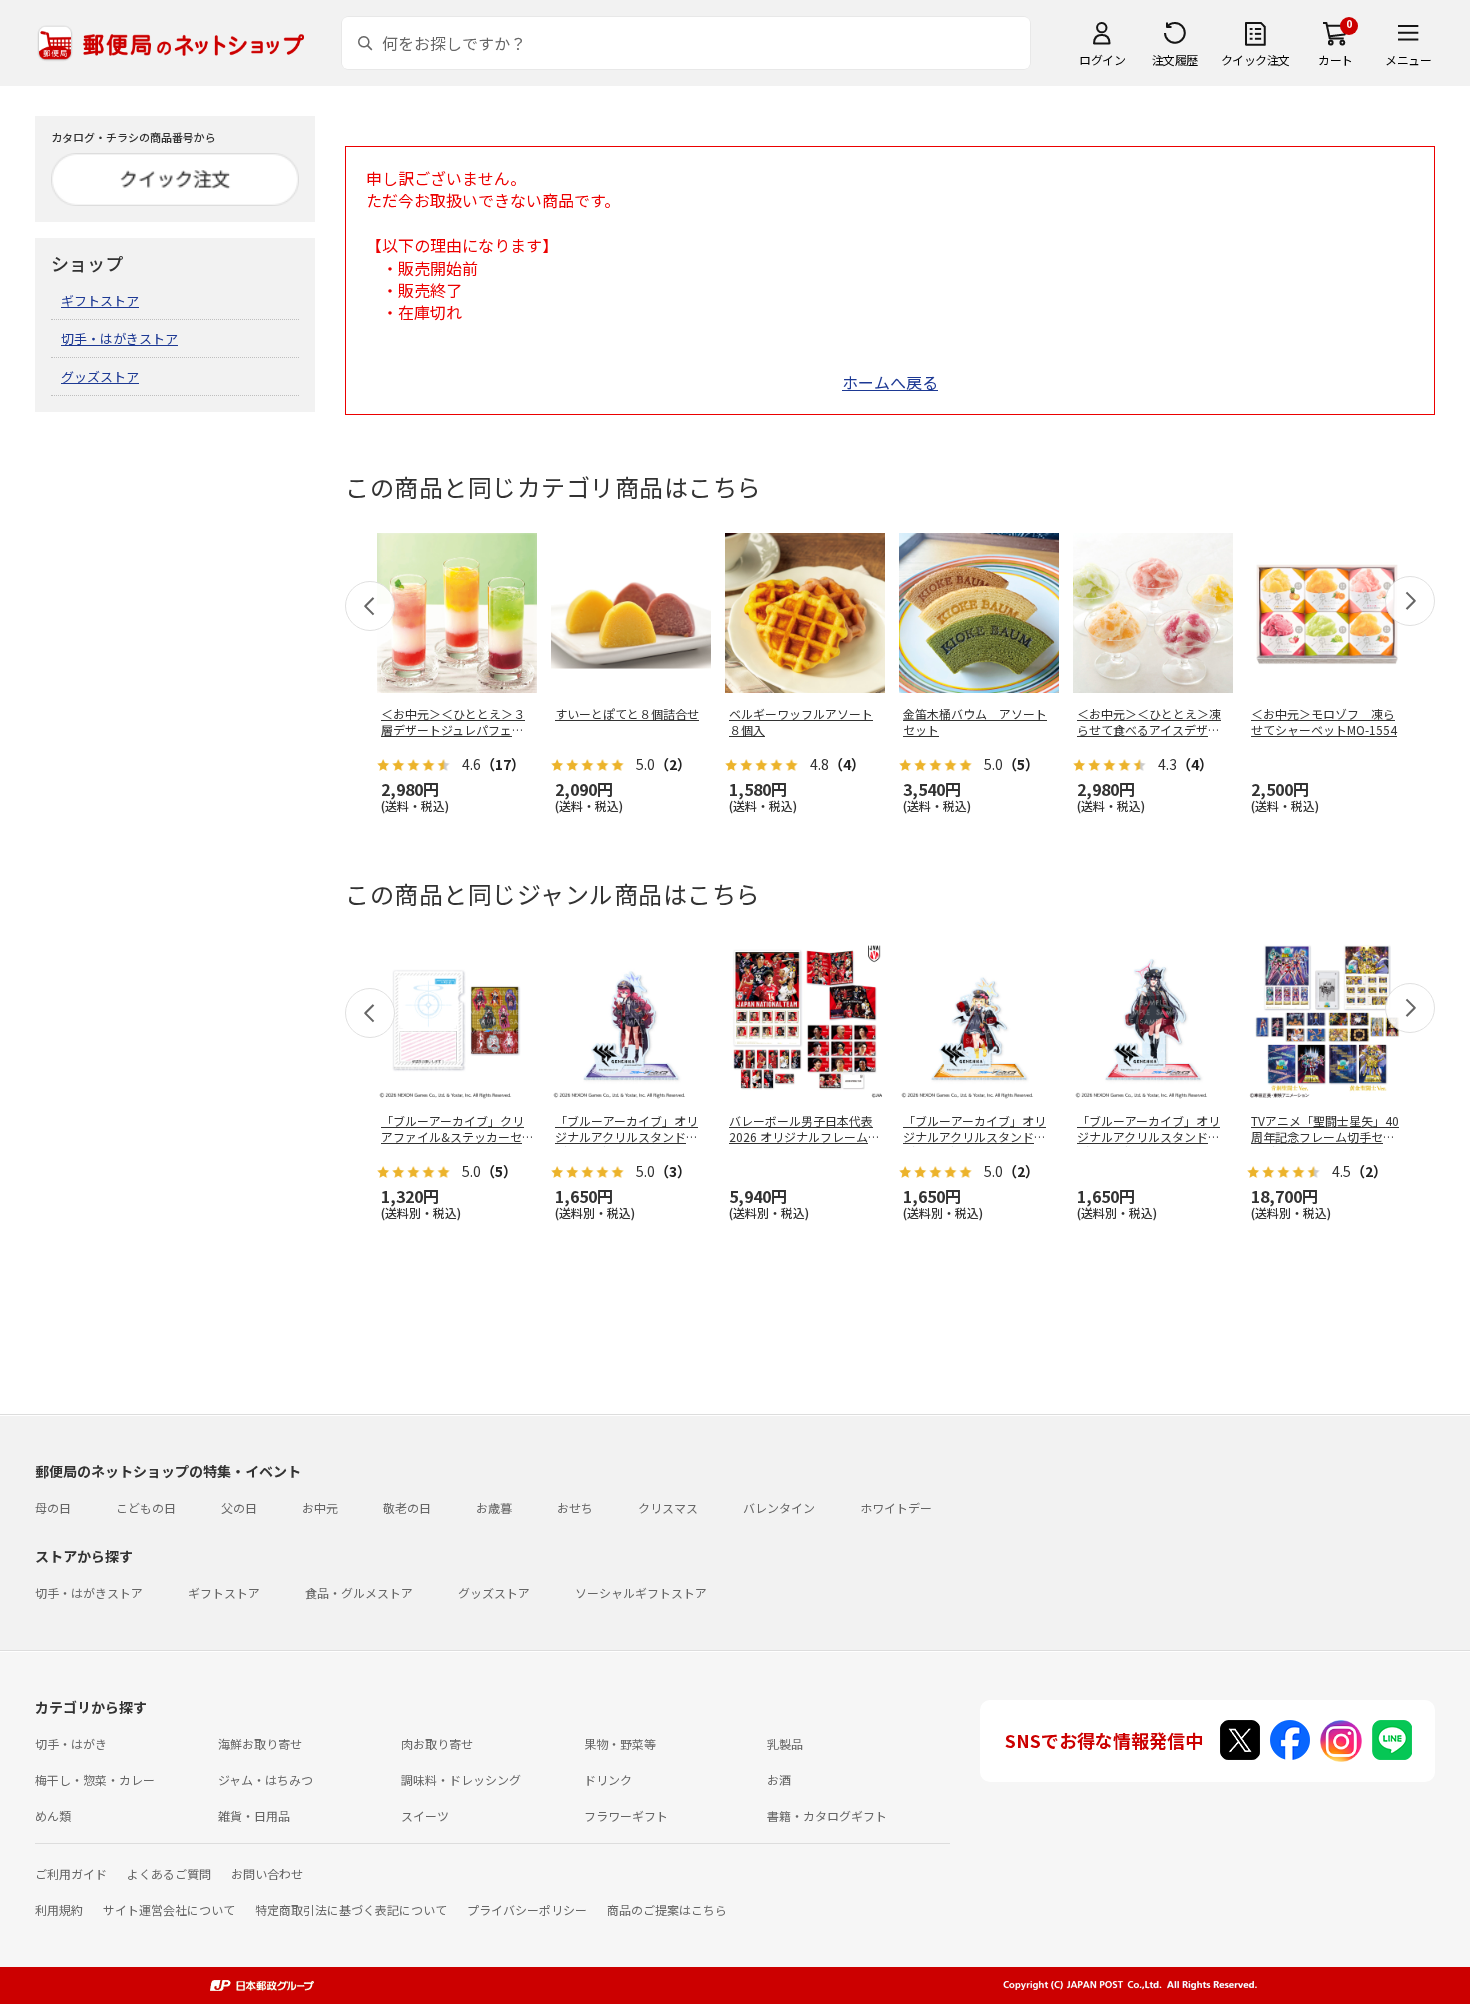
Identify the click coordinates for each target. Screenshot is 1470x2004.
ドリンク (608, 1779)
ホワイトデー (896, 1507)
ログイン (1102, 59)
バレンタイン (779, 1507)
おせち (575, 1507)
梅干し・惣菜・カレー (95, 1779)
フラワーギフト (626, 1815)
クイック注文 (1255, 59)
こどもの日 (146, 1507)
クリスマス (668, 1507)
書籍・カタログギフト (827, 1815)
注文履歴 (1175, 59)
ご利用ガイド (71, 1873)
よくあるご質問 (169, 1873)
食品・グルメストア (359, 1592)
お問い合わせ (267, 1873)
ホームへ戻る (890, 382)
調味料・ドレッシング (461, 1779)
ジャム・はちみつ (265, 1779)
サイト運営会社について (169, 1909)
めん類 (53, 1815)
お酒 (779, 1779)
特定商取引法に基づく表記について (351, 1909)
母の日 (53, 1507)
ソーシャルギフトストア (641, 1592)
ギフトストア (100, 300)
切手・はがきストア (119, 338)
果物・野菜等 (620, 1743)
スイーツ (425, 1815)
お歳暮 (494, 1507)
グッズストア (100, 376)
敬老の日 (407, 1507)
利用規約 (59, 1909)
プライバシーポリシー (527, 1909)
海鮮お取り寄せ (260, 1743)
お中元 (320, 1507)
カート (1335, 59)
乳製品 (785, 1743)
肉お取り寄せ (437, 1743)
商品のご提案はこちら (667, 1909)
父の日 (239, 1507)
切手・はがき (71, 1743)
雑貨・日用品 (254, 1815)
